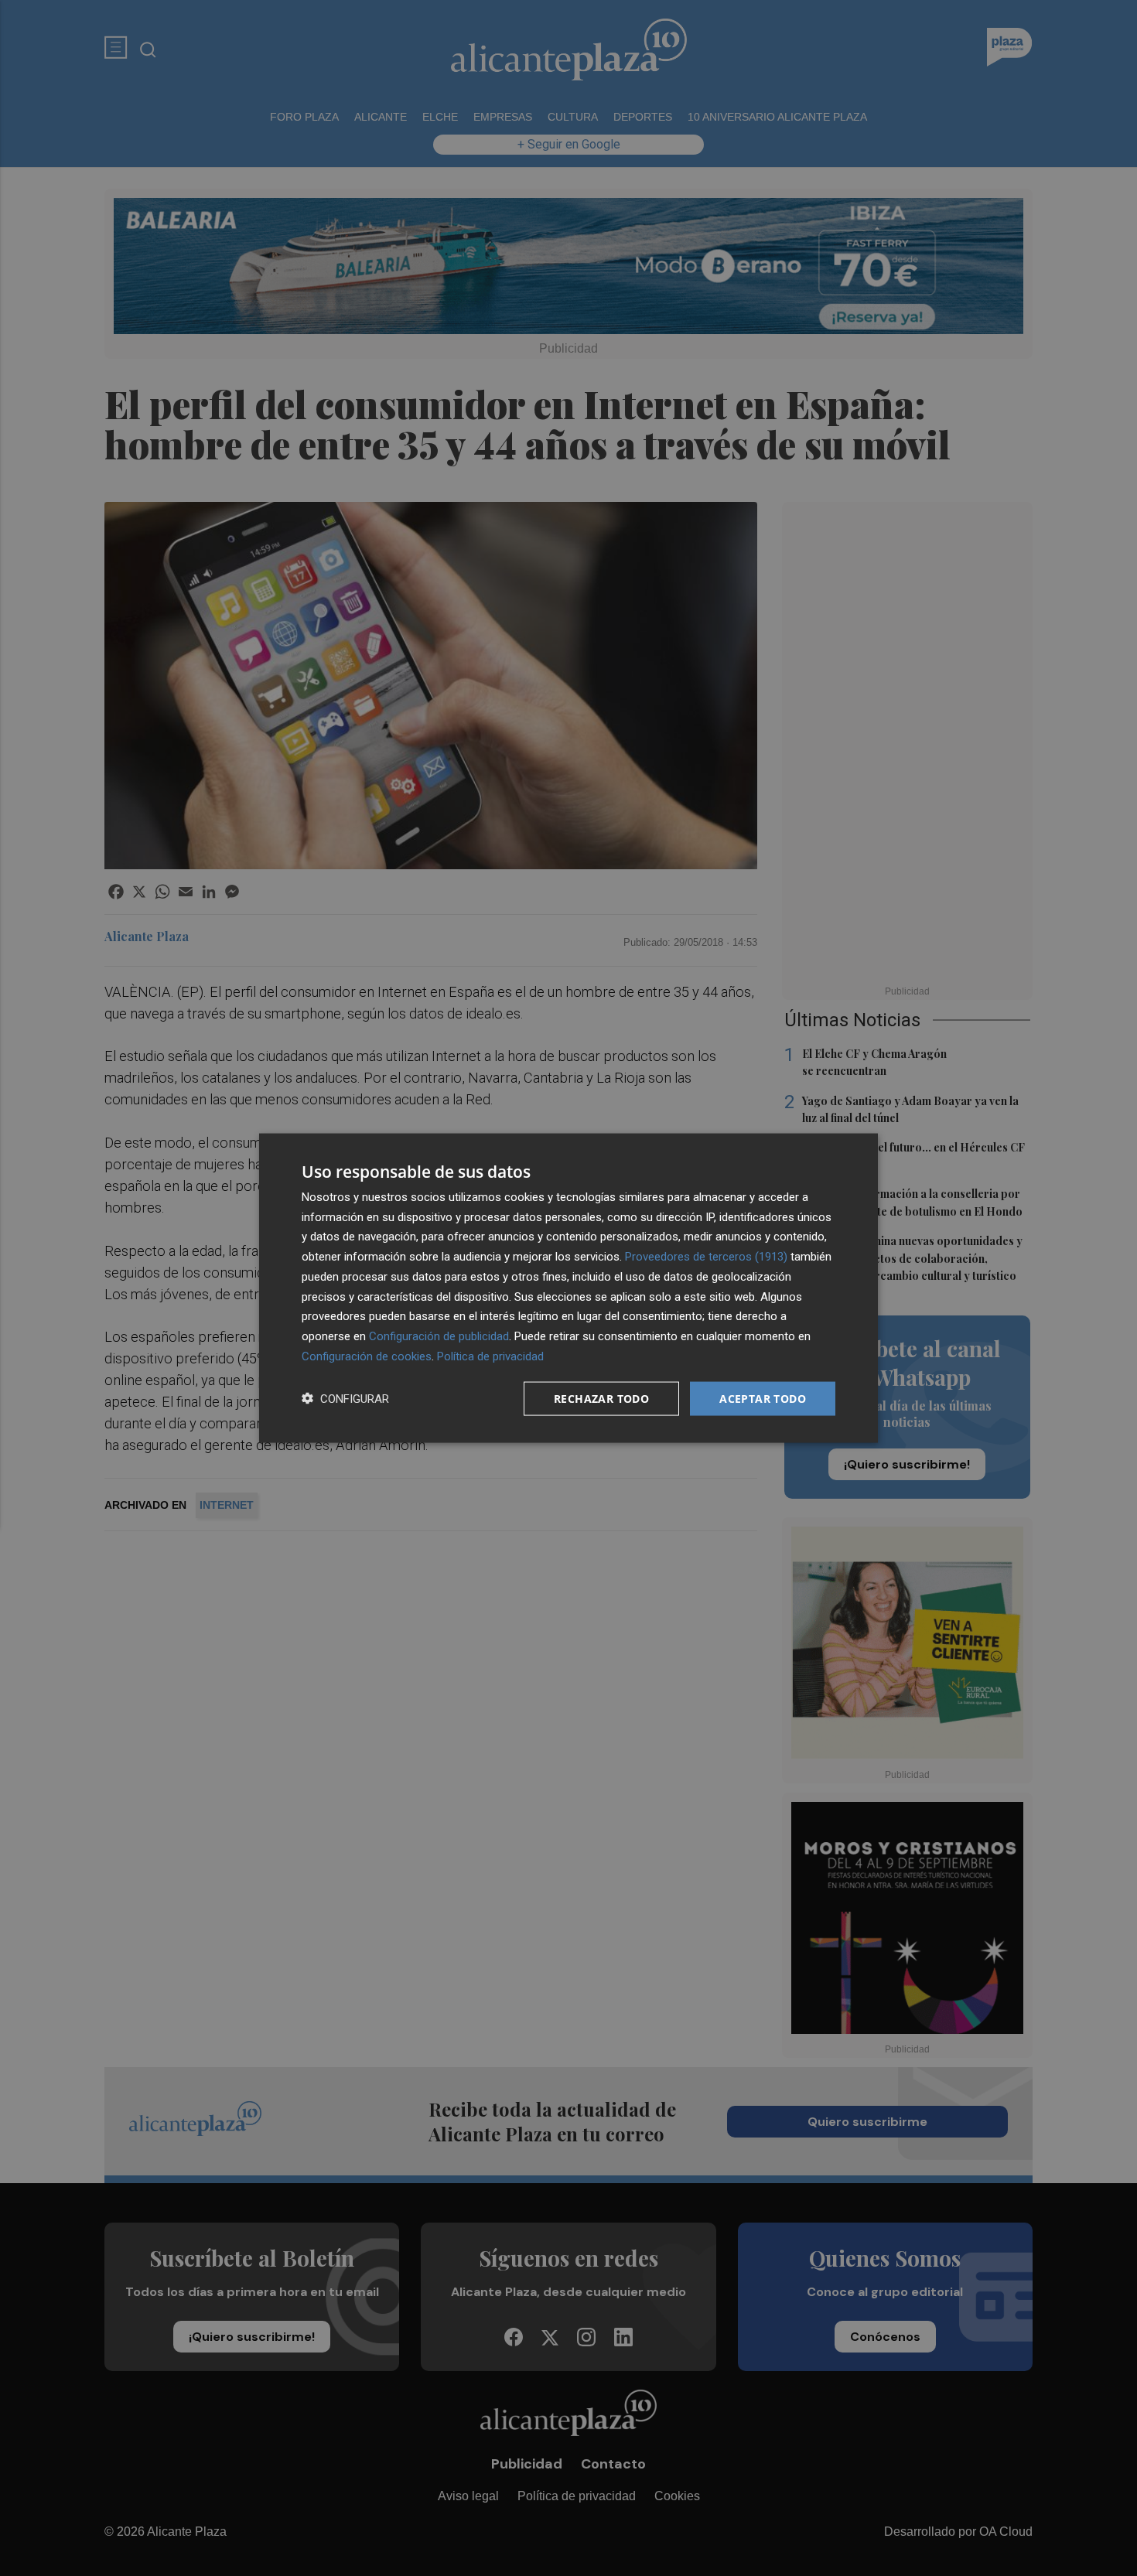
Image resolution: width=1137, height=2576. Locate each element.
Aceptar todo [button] (763, 1398)
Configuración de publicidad (439, 1336)
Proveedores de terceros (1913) (706, 1257)
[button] (345, 1399)
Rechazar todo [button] (601, 1398)
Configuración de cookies (367, 1356)
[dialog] (568, 1288)
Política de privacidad (490, 1356)
